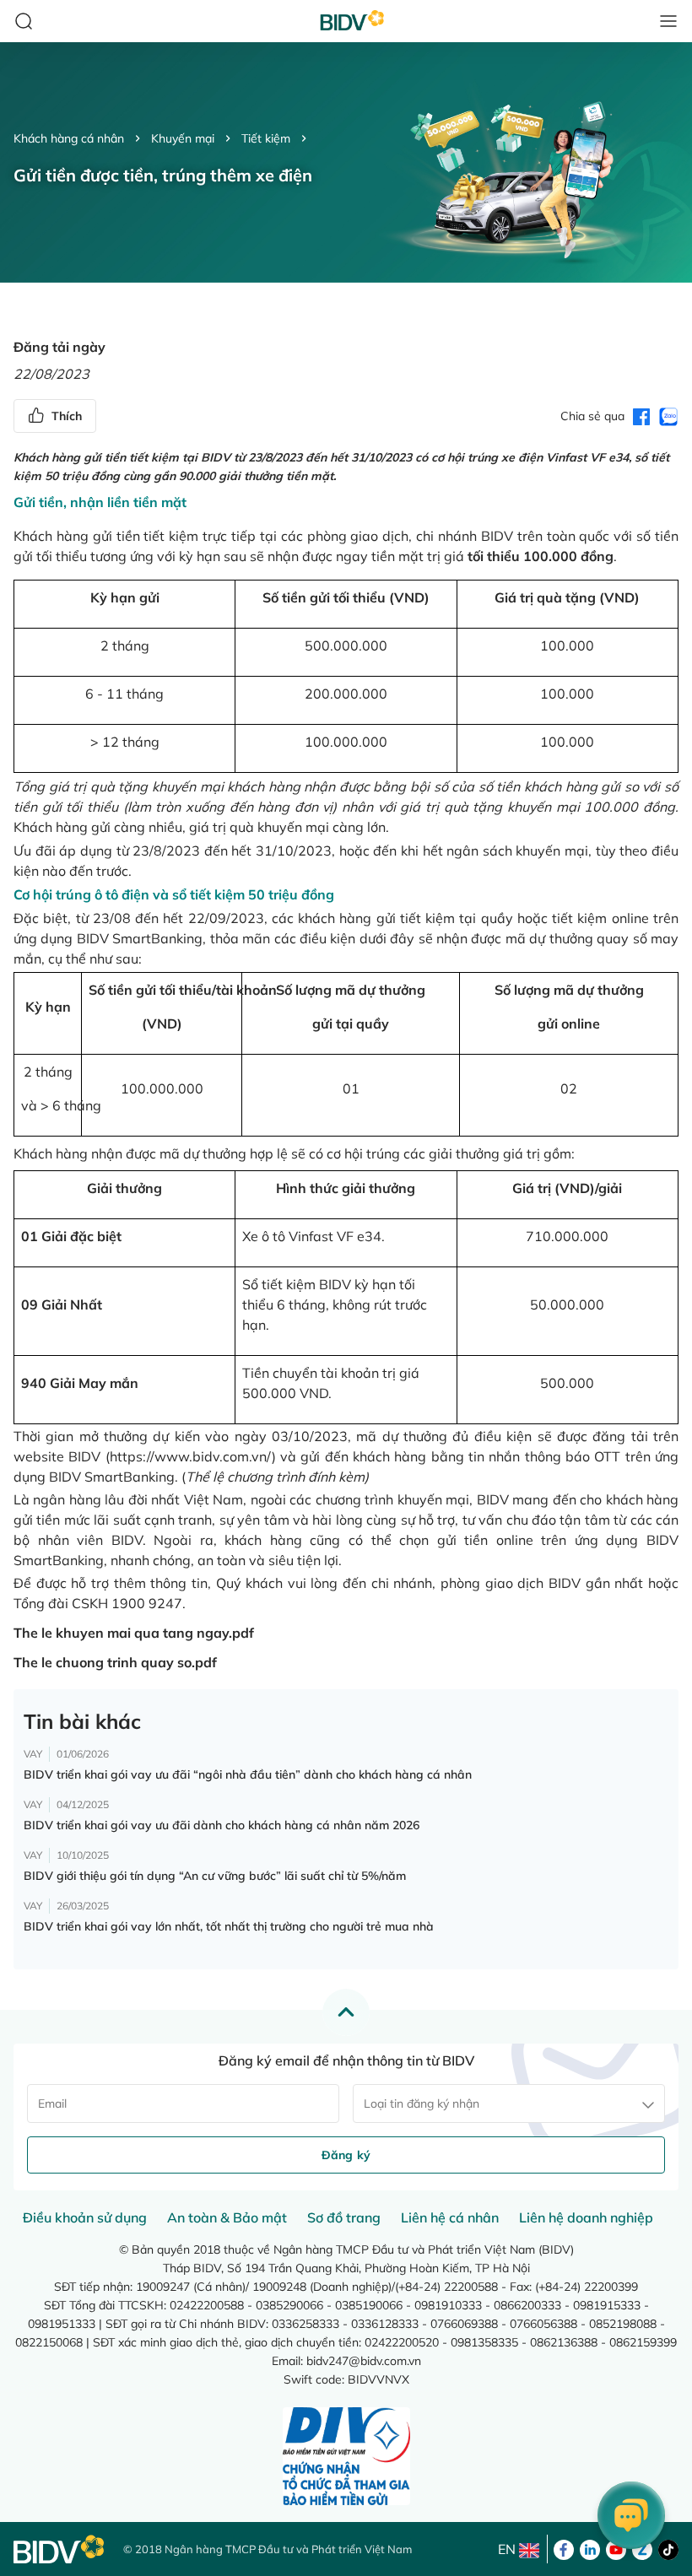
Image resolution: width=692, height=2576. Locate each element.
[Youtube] (616, 2548)
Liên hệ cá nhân (450, 2217)
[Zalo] (642, 2548)
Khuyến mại (183, 138)
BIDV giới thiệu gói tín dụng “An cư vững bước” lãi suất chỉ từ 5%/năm (215, 1876)
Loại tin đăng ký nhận (422, 2103)
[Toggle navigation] (668, 21)
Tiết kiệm (266, 138)
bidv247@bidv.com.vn (364, 2361)
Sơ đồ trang (344, 2217)
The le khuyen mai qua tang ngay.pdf (134, 1633)
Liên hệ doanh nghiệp (586, 2217)
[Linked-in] (590, 2548)
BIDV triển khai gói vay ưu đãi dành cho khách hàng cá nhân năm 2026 (222, 1825)
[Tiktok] (668, 2548)
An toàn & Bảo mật (227, 2217)
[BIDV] (60, 2549)
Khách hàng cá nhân (69, 138)
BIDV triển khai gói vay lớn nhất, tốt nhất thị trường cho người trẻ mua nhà (229, 1926)
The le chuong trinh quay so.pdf (115, 1662)
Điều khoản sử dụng (85, 2217)
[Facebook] (564, 2548)
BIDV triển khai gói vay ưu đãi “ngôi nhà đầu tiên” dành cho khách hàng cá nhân (248, 1774)
